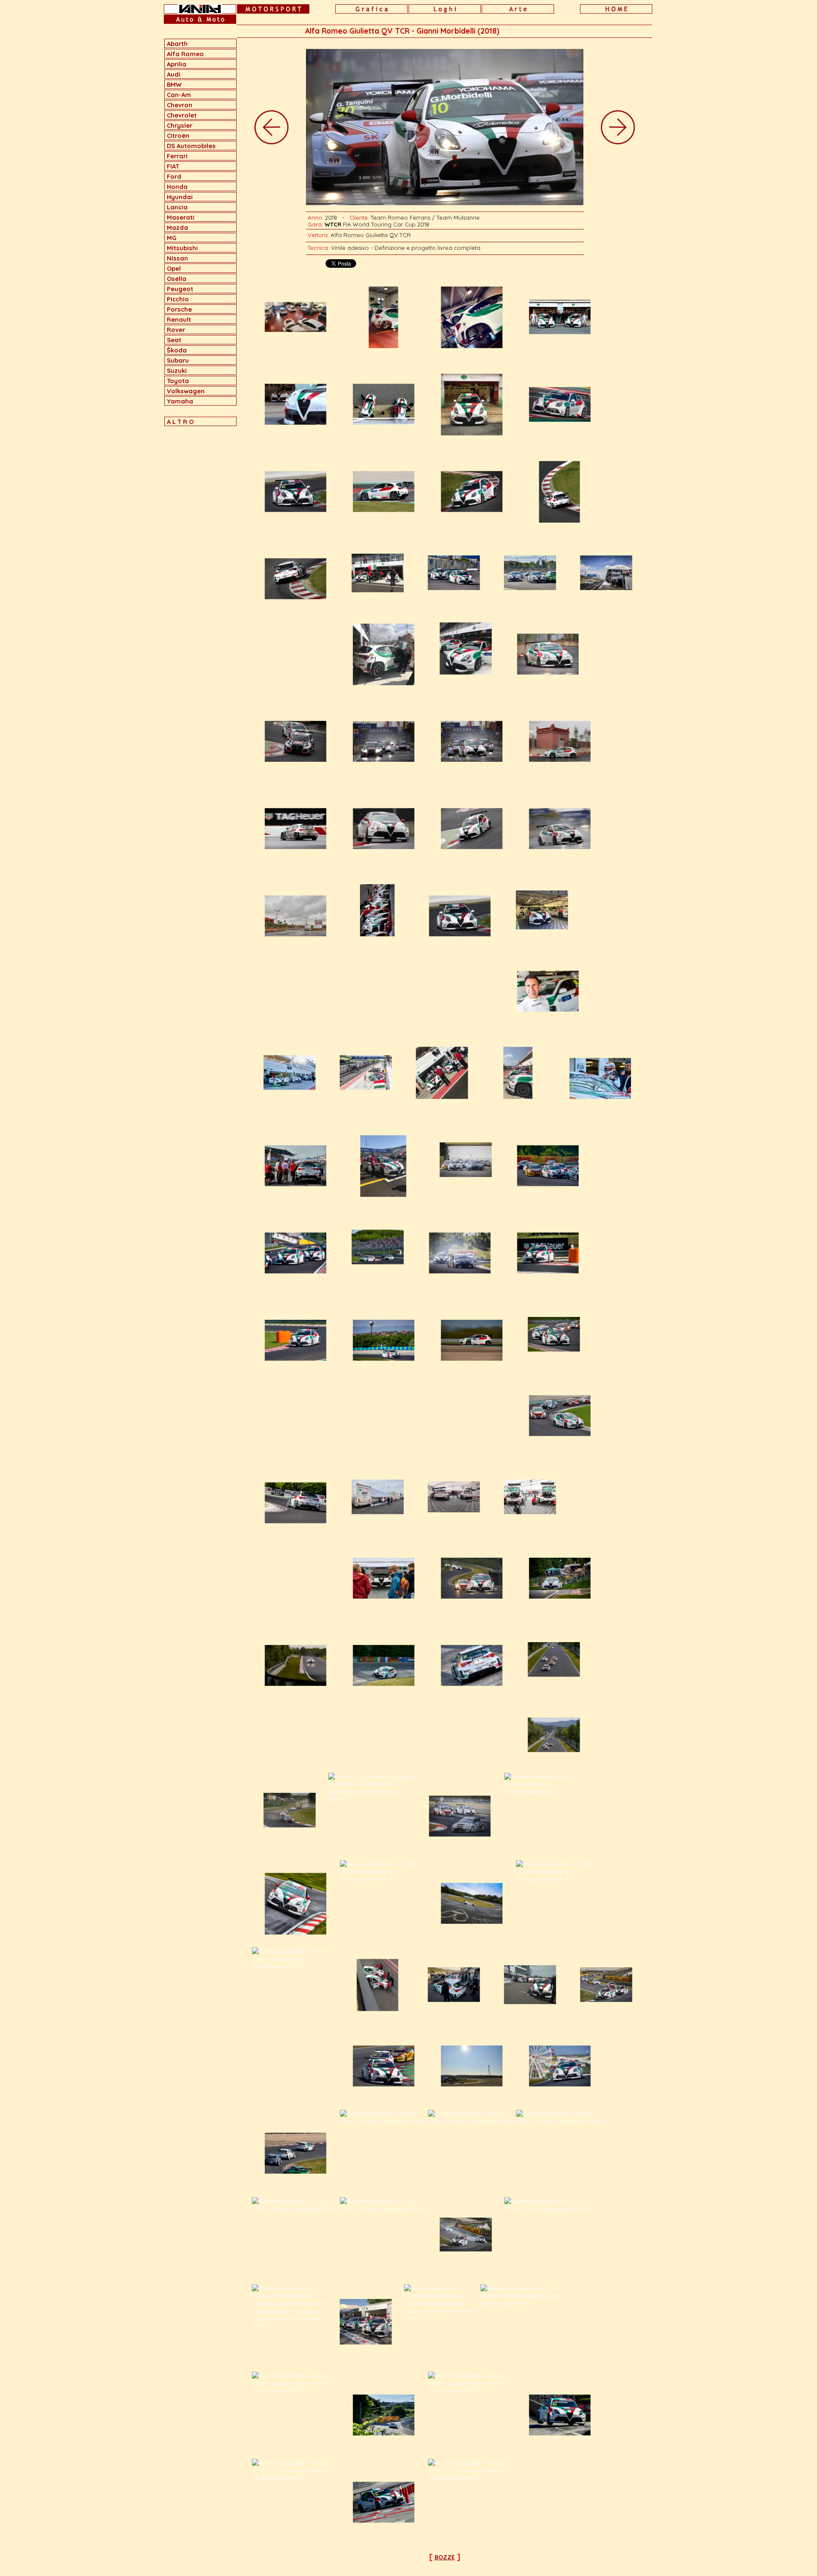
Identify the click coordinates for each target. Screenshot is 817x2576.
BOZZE (445, 2557)
